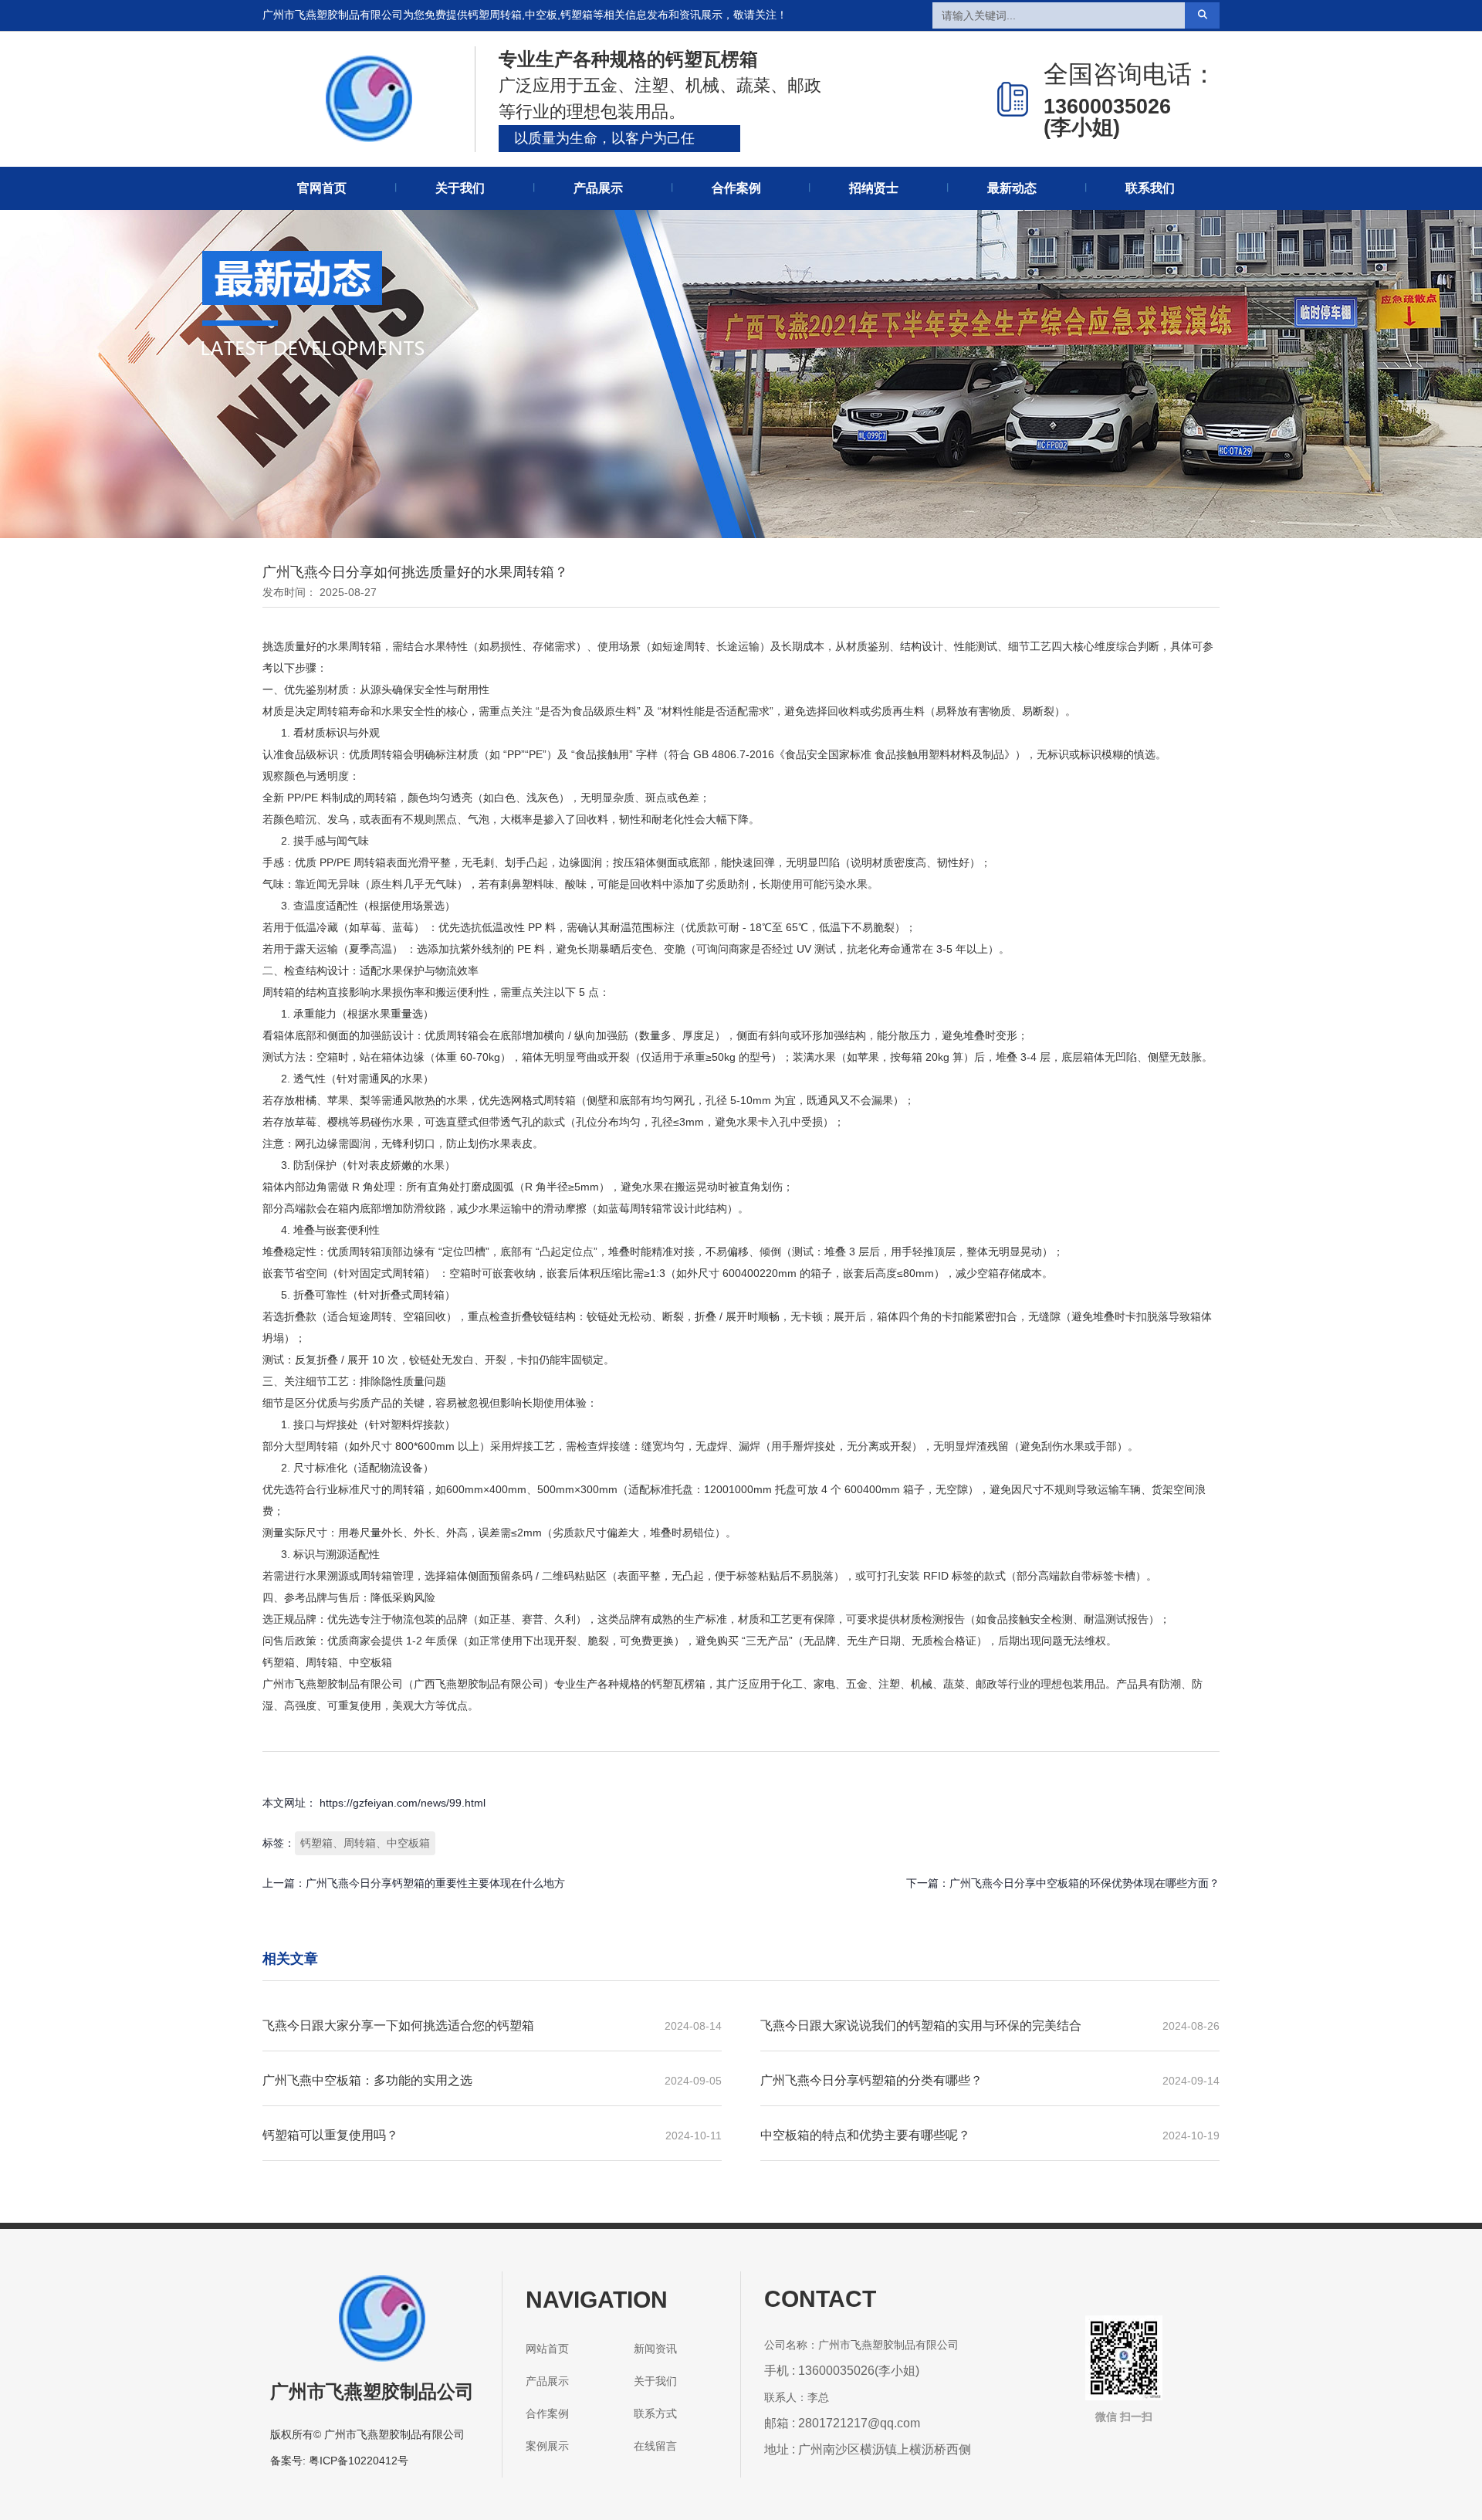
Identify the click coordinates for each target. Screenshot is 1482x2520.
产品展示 (598, 188)
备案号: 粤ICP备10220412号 (339, 2461)
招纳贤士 (874, 188)
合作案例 (736, 188)
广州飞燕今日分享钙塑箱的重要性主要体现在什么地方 (435, 1883)
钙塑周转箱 (495, 15)
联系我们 (1150, 188)
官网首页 (322, 188)
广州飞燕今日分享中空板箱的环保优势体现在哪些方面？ (1084, 1883)
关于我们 (460, 188)
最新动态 (1012, 188)
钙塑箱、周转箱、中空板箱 (365, 1843)
